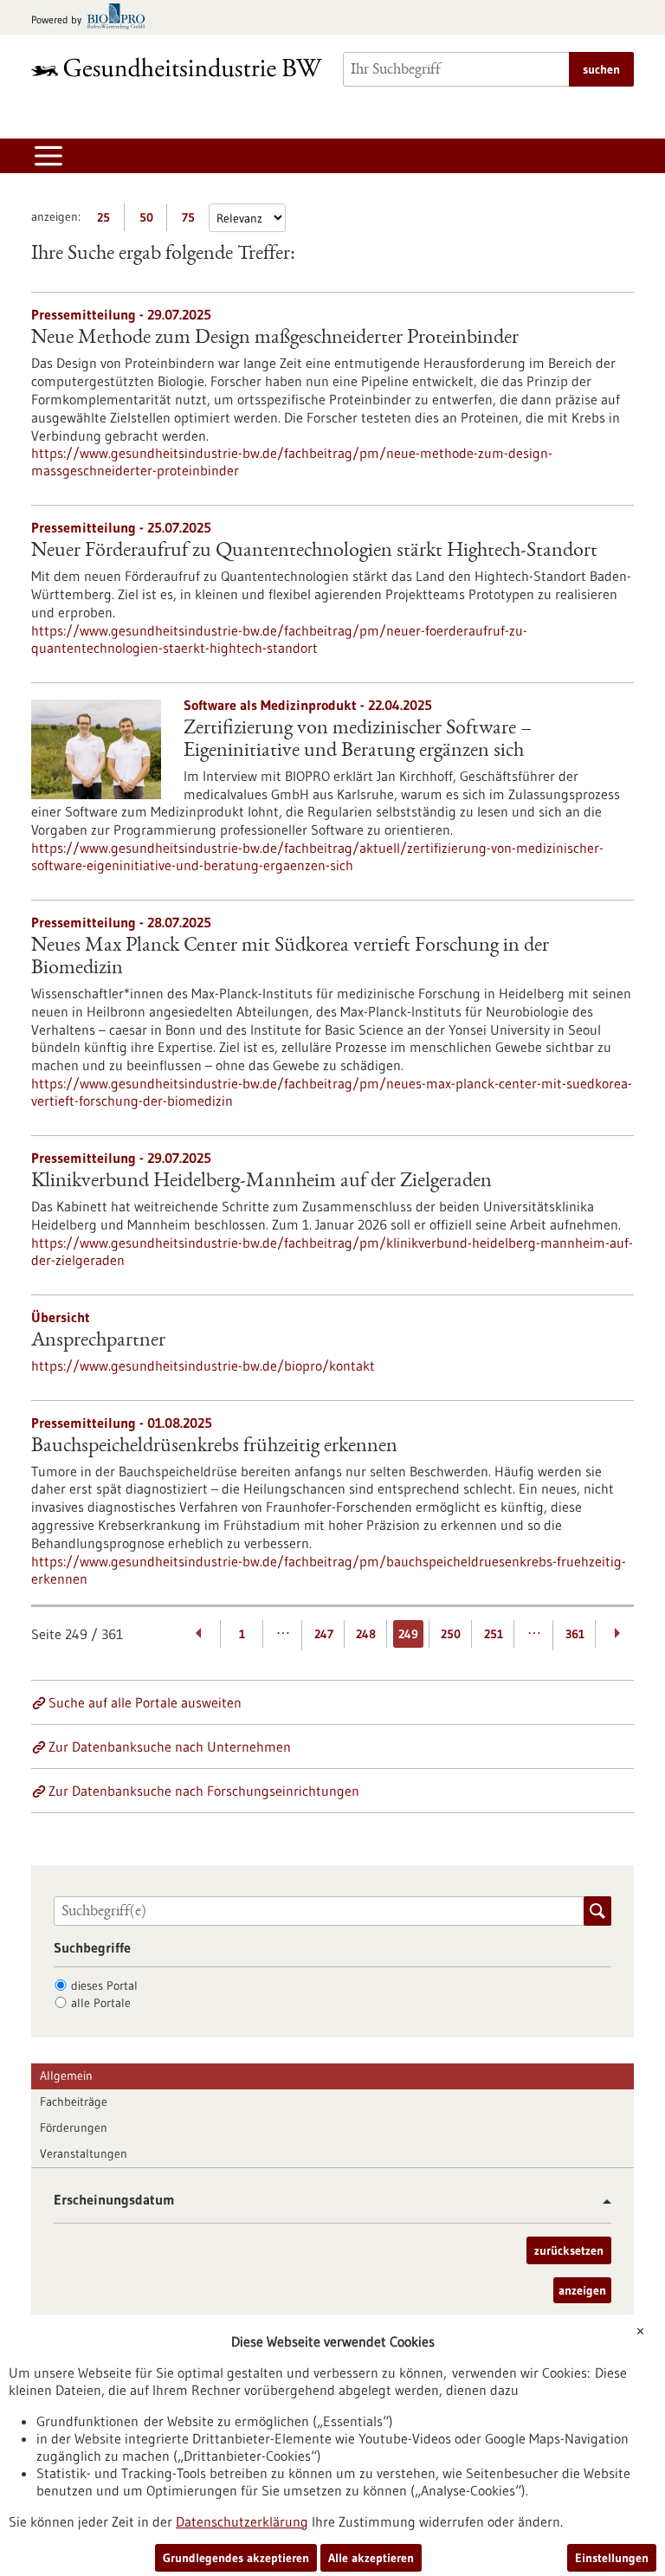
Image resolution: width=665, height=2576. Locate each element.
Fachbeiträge (74, 2101)
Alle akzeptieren (371, 2558)
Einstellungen (612, 2558)
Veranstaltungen (84, 2153)
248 (366, 1634)
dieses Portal (104, 1985)
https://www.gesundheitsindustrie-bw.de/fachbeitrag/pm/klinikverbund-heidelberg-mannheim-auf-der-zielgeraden (332, 1251)
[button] (600, 2202)
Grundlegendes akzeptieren (236, 2558)
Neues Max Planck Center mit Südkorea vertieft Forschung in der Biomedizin (290, 958)
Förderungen (74, 2127)
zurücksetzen (569, 2250)
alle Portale (101, 2003)
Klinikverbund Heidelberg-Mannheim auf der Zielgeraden (261, 1182)
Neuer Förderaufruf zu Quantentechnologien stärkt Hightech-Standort (314, 552)
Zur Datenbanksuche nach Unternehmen (170, 1746)
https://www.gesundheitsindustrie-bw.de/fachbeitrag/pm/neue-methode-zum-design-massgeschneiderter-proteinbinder (292, 462)
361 (575, 1634)
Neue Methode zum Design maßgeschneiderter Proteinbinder (275, 339)
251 (494, 1634)
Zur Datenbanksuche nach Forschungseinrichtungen (204, 1791)
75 (193, 220)
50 (150, 220)
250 (451, 1634)
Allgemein (66, 2076)
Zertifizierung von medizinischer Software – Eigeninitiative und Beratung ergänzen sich (358, 740)
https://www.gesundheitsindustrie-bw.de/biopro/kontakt (203, 1365)
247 (324, 1634)
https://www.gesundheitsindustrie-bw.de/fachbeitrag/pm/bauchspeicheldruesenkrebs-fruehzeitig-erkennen (329, 1570)
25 (108, 220)
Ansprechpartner (98, 1341)
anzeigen (582, 2290)
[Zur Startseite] (177, 67)
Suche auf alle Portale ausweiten (145, 1702)
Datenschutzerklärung (242, 2521)
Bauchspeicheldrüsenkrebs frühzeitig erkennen (214, 1447)
